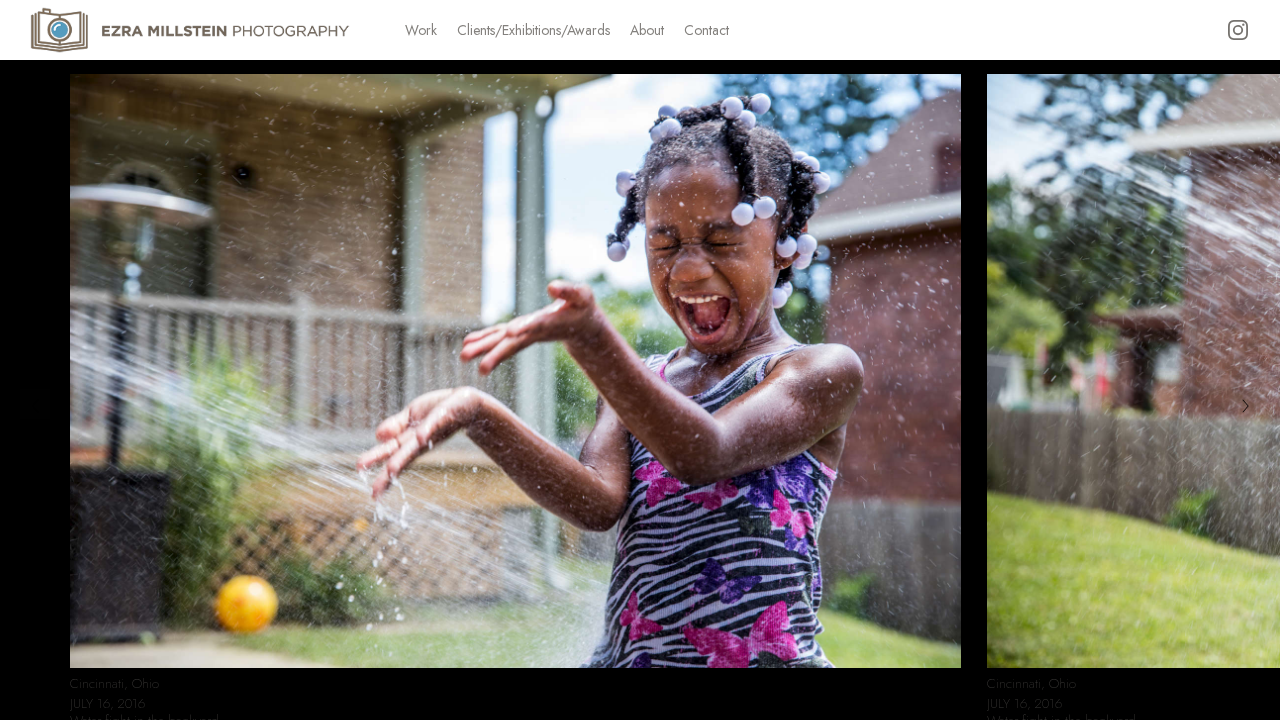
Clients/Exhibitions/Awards (533, 30)
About (647, 30)
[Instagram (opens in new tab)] (1238, 30)
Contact (706, 30)
